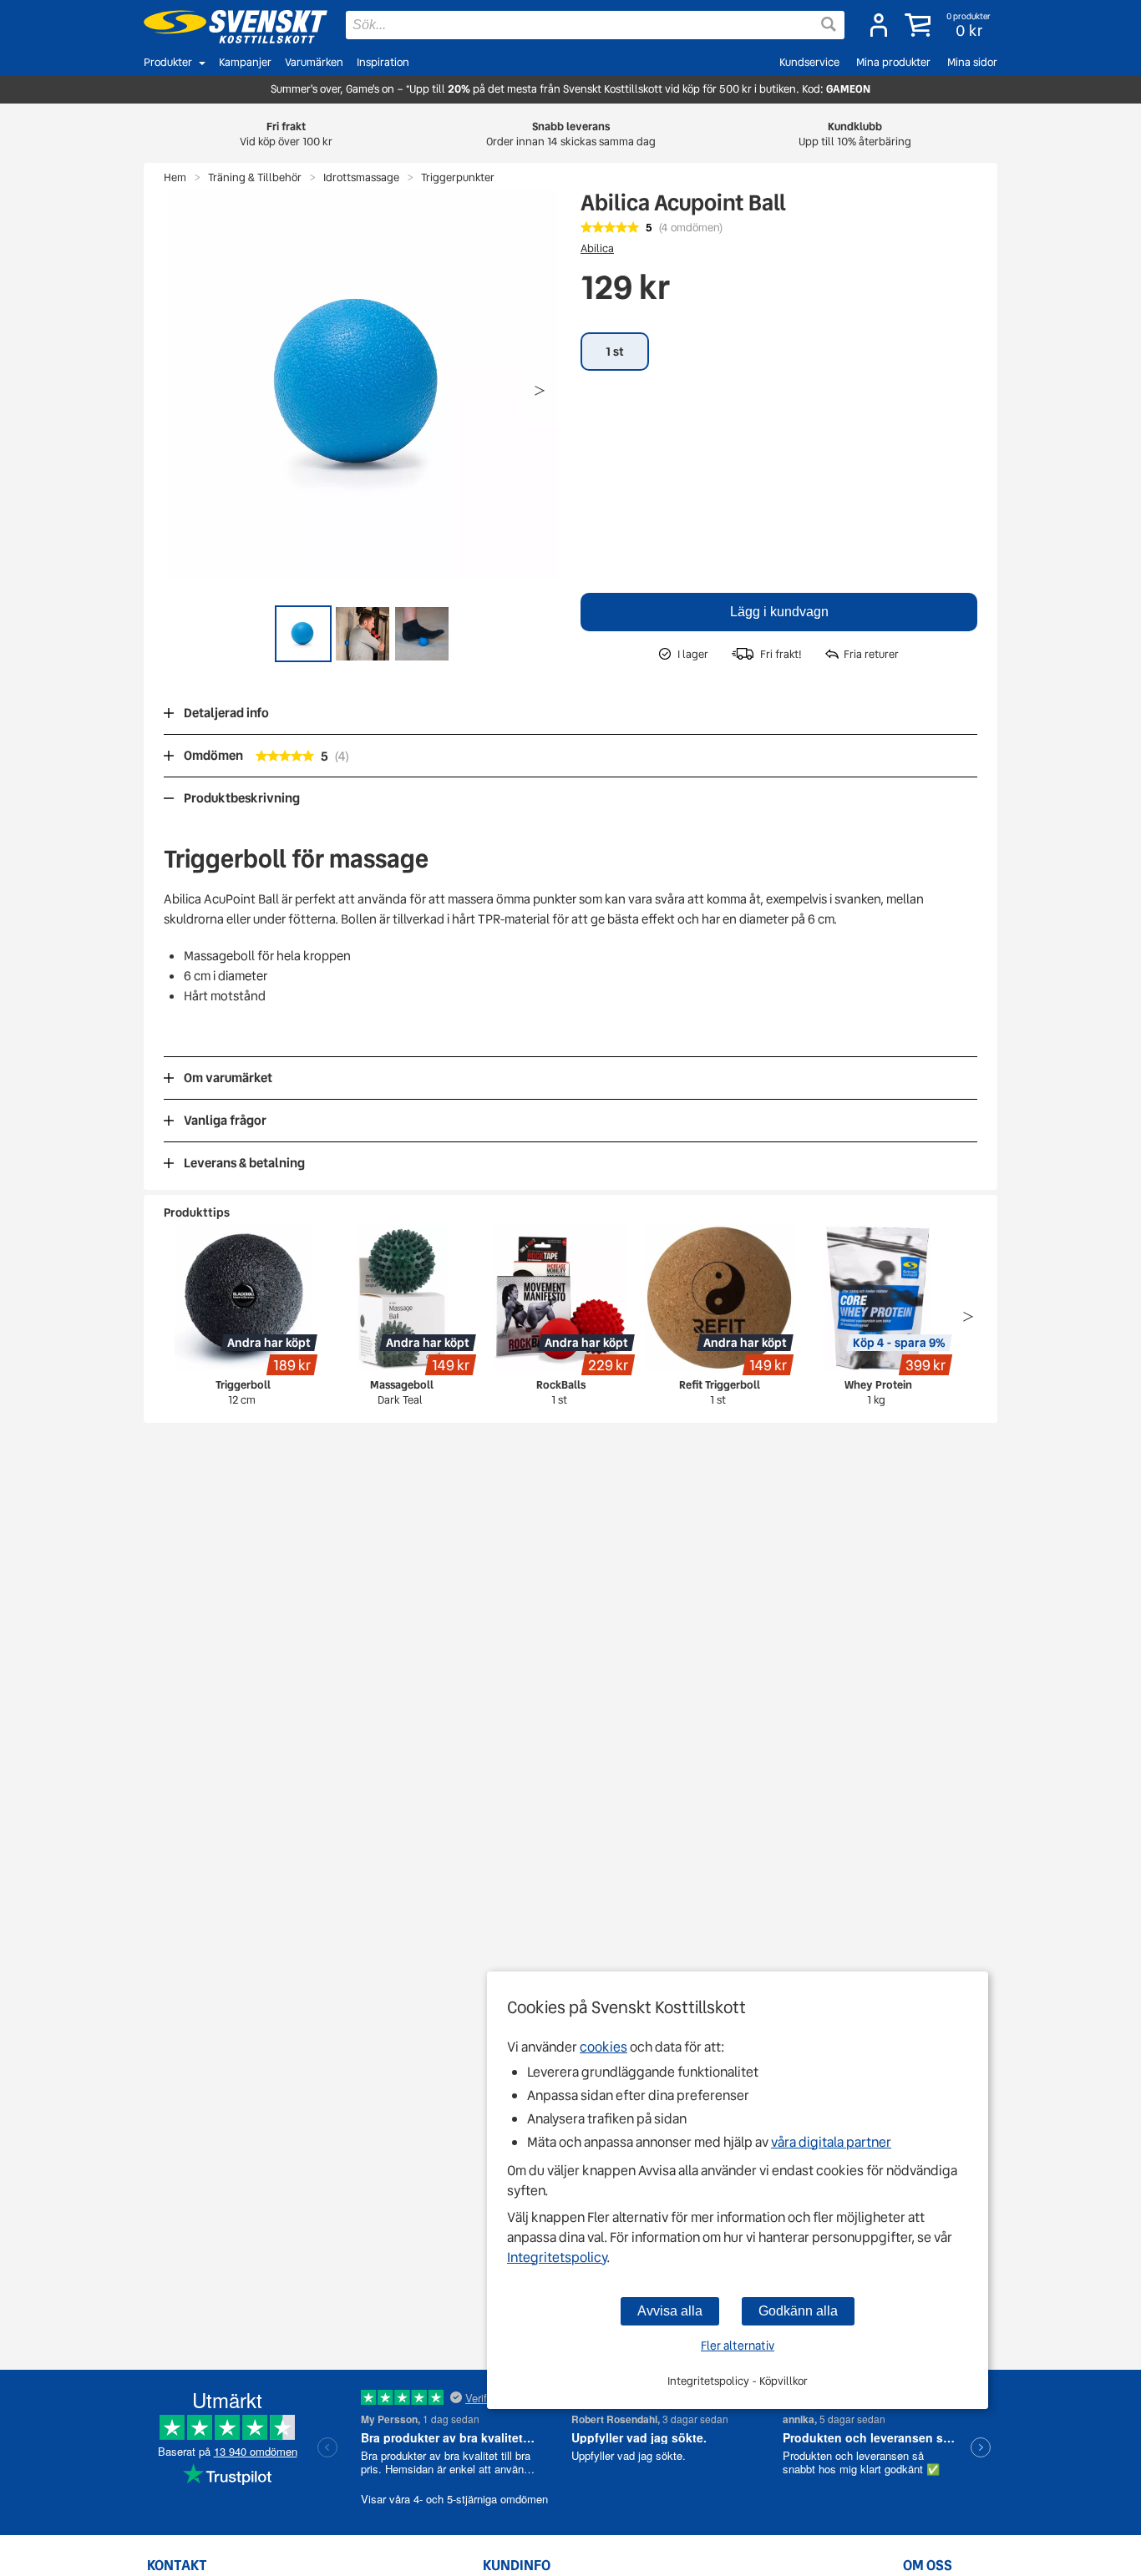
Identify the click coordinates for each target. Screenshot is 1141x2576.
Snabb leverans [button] (571, 134)
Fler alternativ (738, 2346)
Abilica (597, 248)
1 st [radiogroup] (615, 352)
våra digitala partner (831, 2142)
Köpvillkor (783, 2381)
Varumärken (314, 62)
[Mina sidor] (879, 25)
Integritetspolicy (557, 2257)
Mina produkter (893, 62)
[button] (949, 25)
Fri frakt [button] (286, 134)
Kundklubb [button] (855, 134)
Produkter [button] (168, 62)
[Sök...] (829, 24)
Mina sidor (972, 62)
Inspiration (383, 62)
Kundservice (809, 62)
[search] (595, 25)
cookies (603, 2047)
